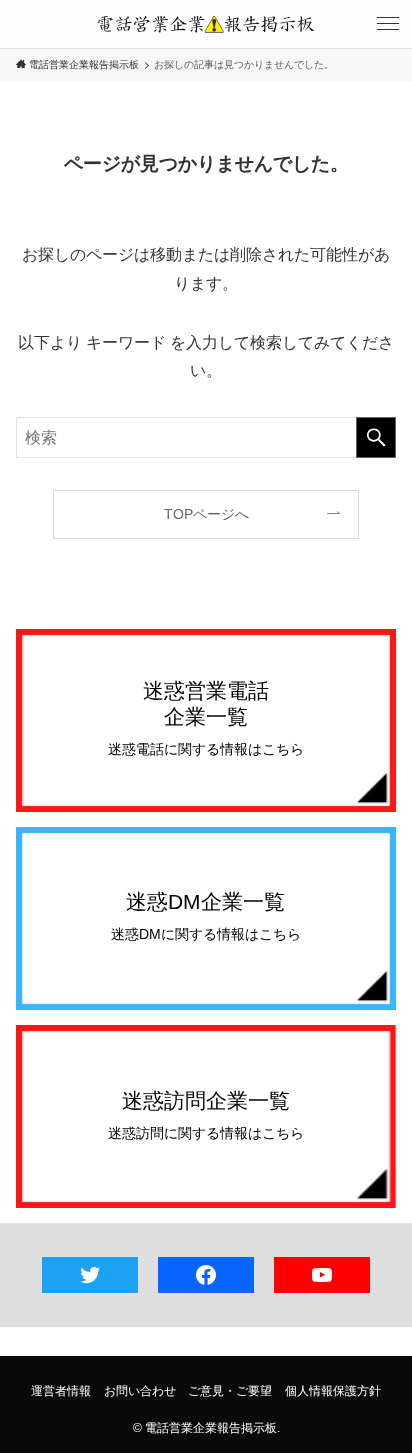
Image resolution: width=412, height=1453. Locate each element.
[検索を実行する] (376, 437)
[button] (388, 24)
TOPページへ (206, 514)
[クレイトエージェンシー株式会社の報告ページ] (206, 24)
